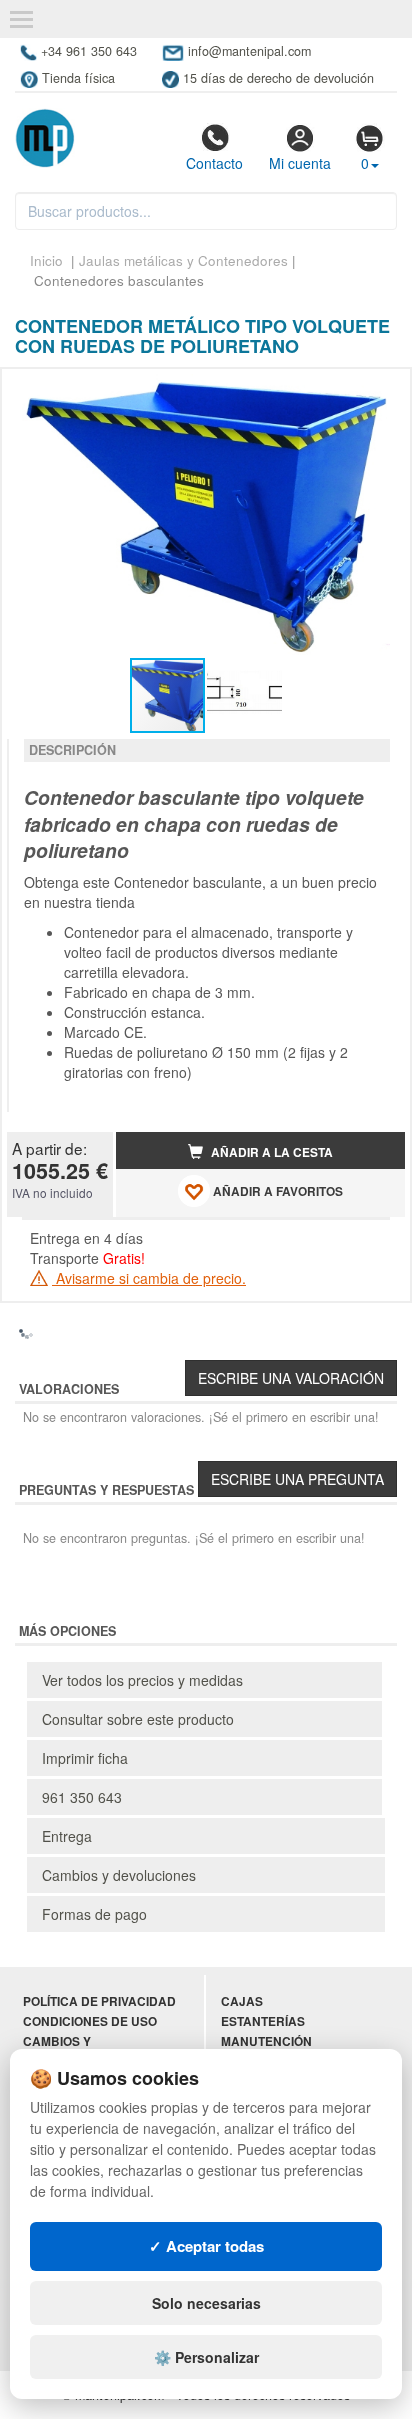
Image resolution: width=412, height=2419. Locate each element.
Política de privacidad (99, 2001)
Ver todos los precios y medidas (142, 1680)
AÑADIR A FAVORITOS (276, 1191)
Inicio (46, 260)
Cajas (242, 2001)
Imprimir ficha (85, 1758)
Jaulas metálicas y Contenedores (183, 260)
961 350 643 (82, 1797)
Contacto (214, 163)
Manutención (266, 2041)
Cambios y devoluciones (119, 1875)
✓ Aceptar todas (206, 2246)
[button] (372, 392)
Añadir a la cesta (270, 1152)
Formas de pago (94, 1914)
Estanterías (263, 2021)
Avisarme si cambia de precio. (149, 1278)
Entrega (67, 1836)
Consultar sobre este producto (138, 1719)
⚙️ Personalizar (206, 2357)
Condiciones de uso (90, 2021)
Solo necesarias (206, 2303)
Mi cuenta (300, 163)
